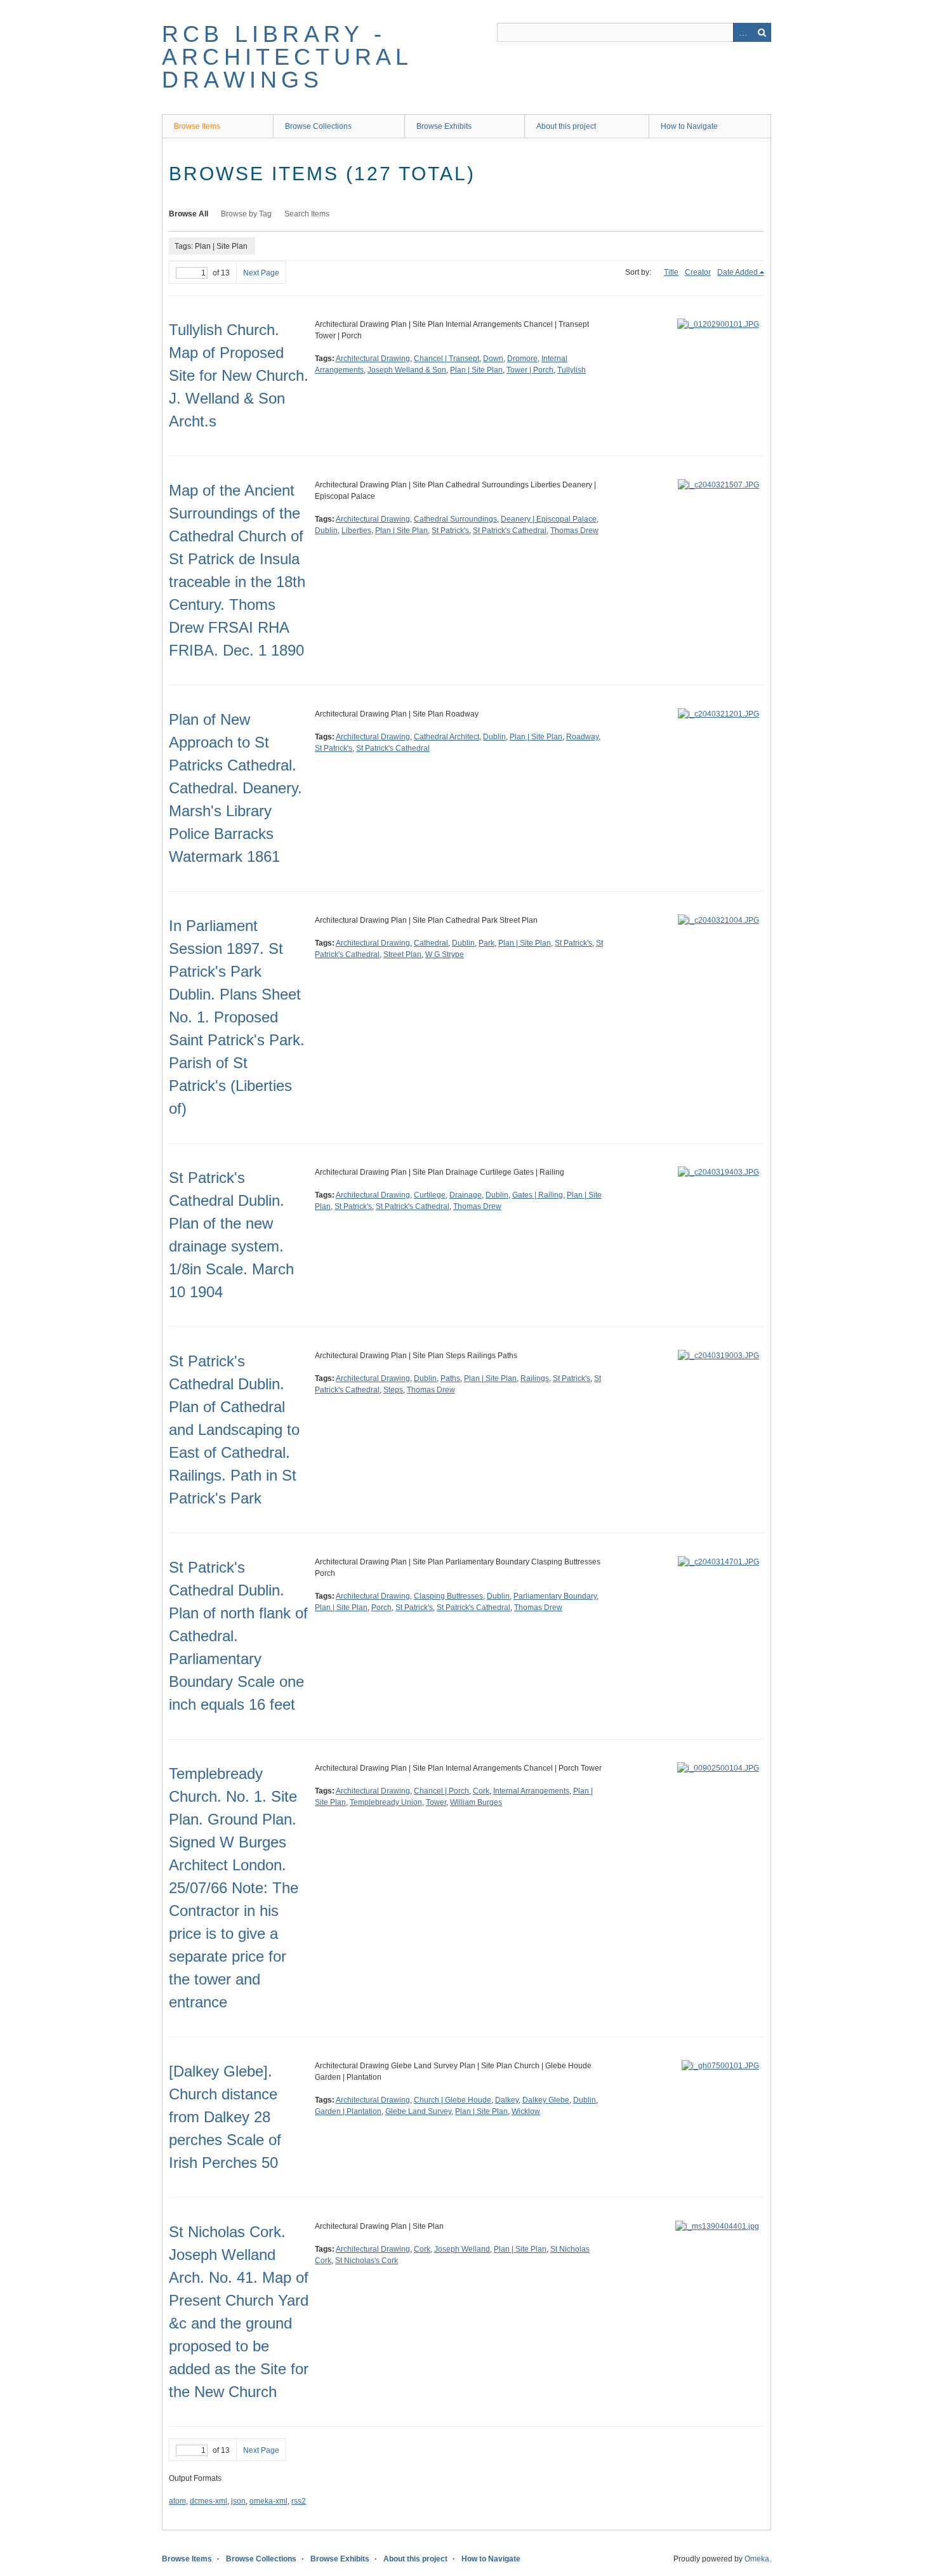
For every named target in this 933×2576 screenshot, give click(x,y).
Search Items (307, 214)
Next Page (261, 273)
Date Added (738, 272)
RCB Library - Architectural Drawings (287, 57)
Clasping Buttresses (448, 1596)
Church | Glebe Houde (453, 2100)
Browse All (189, 214)
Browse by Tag (246, 214)
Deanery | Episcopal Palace (549, 519)
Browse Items (197, 126)
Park (486, 943)
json (238, 2501)
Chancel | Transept (447, 359)
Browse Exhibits (444, 126)
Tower (436, 1802)
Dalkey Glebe (546, 2100)
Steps (393, 1390)
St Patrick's (450, 531)
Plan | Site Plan (476, 370)
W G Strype (445, 954)
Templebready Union (386, 1802)
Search (762, 32)
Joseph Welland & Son (407, 370)
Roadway (582, 737)
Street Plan (402, 954)
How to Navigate (689, 126)
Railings (535, 1378)
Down (493, 359)
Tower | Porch (530, 370)
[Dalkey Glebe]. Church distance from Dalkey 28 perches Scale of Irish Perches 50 (225, 2117)
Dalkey (507, 2100)
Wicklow (526, 2111)
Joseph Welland (462, 2249)
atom (177, 2501)
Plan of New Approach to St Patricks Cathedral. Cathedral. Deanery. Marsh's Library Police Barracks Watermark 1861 (235, 788)
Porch (381, 1608)
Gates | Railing (538, 1195)
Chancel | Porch (441, 1791)
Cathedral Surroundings (455, 519)
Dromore (522, 359)
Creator (698, 272)
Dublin (326, 531)
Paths (450, 1378)
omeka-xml (268, 2501)
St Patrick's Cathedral (510, 531)
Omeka (757, 2559)
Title (671, 272)
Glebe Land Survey (418, 2111)
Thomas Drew (574, 531)
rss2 (299, 2501)
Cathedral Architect (447, 737)
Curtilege (430, 1195)
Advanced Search (743, 32)
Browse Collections (318, 126)
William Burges (476, 1802)
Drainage (466, 1195)
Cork (481, 1791)
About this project (566, 126)
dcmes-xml (208, 2501)
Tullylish (572, 370)
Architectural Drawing (373, 359)
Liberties (356, 531)
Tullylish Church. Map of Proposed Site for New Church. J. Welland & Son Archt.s (239, 375)
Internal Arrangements (531, 1791)
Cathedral (431, 943)
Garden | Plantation (348, 2111)
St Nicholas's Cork (367, 2261)
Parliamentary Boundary (555, 1596)
